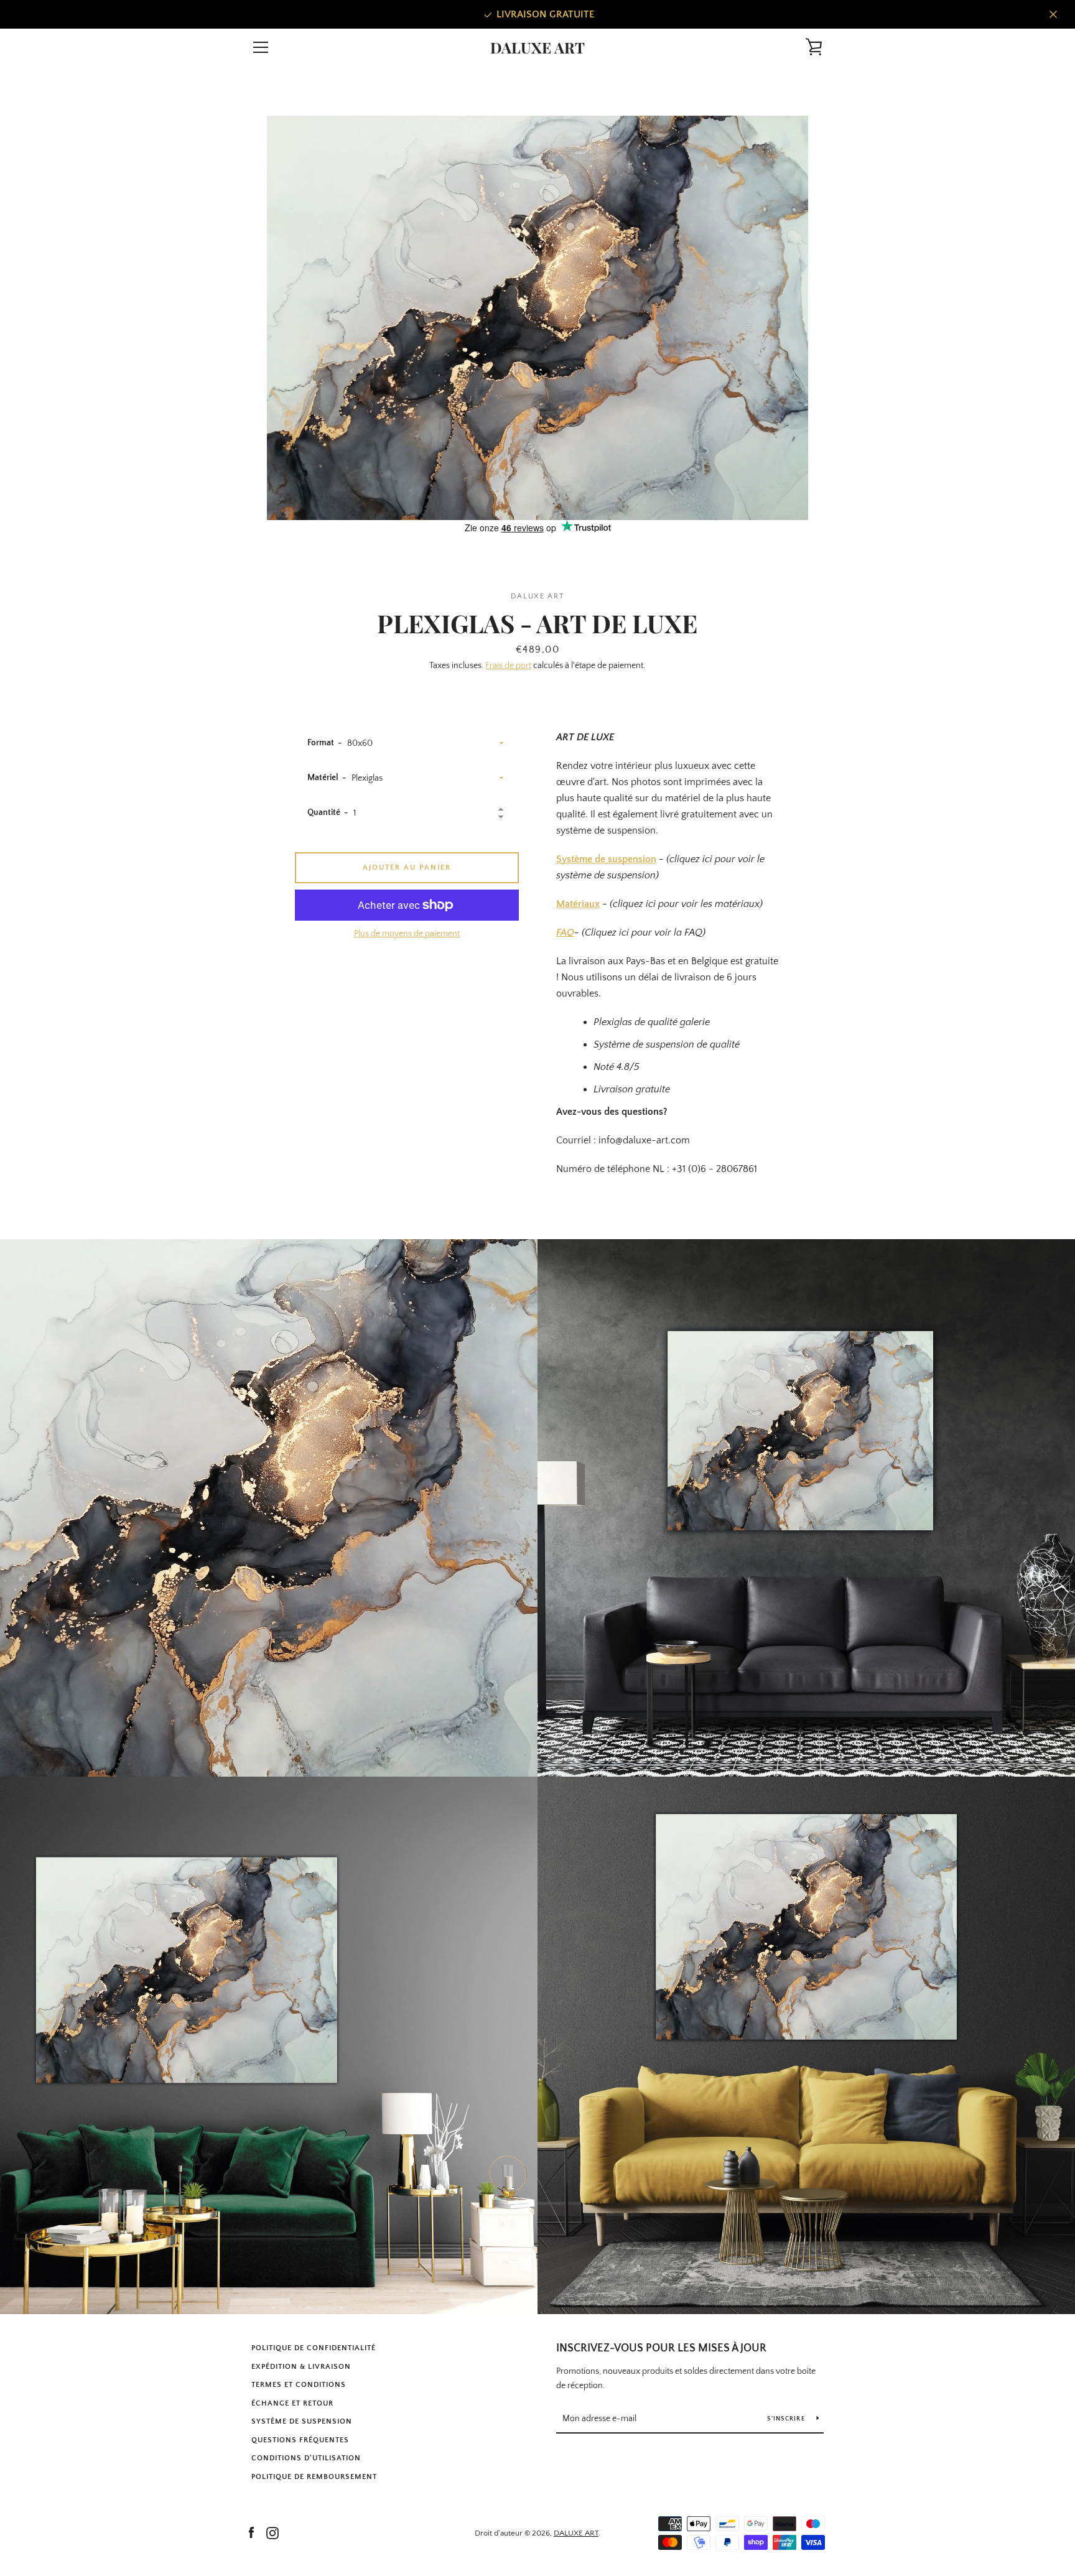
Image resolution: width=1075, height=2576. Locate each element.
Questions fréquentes (300, 2440)
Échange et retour (292, 2403)
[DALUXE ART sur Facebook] (251, 2532)
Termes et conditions (299, 2385)
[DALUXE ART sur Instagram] (272, 2532)
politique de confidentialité (314, 2348)
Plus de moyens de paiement (407, 934)
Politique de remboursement (314, 2477)
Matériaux (578, 904)
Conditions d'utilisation (306, 2458)
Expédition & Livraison (301, 2367)
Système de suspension (606, 859)
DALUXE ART (537, 48)
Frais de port (508, 666)
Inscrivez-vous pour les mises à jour (661, 2348)
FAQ (565, 932)
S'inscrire (787, 2419)
